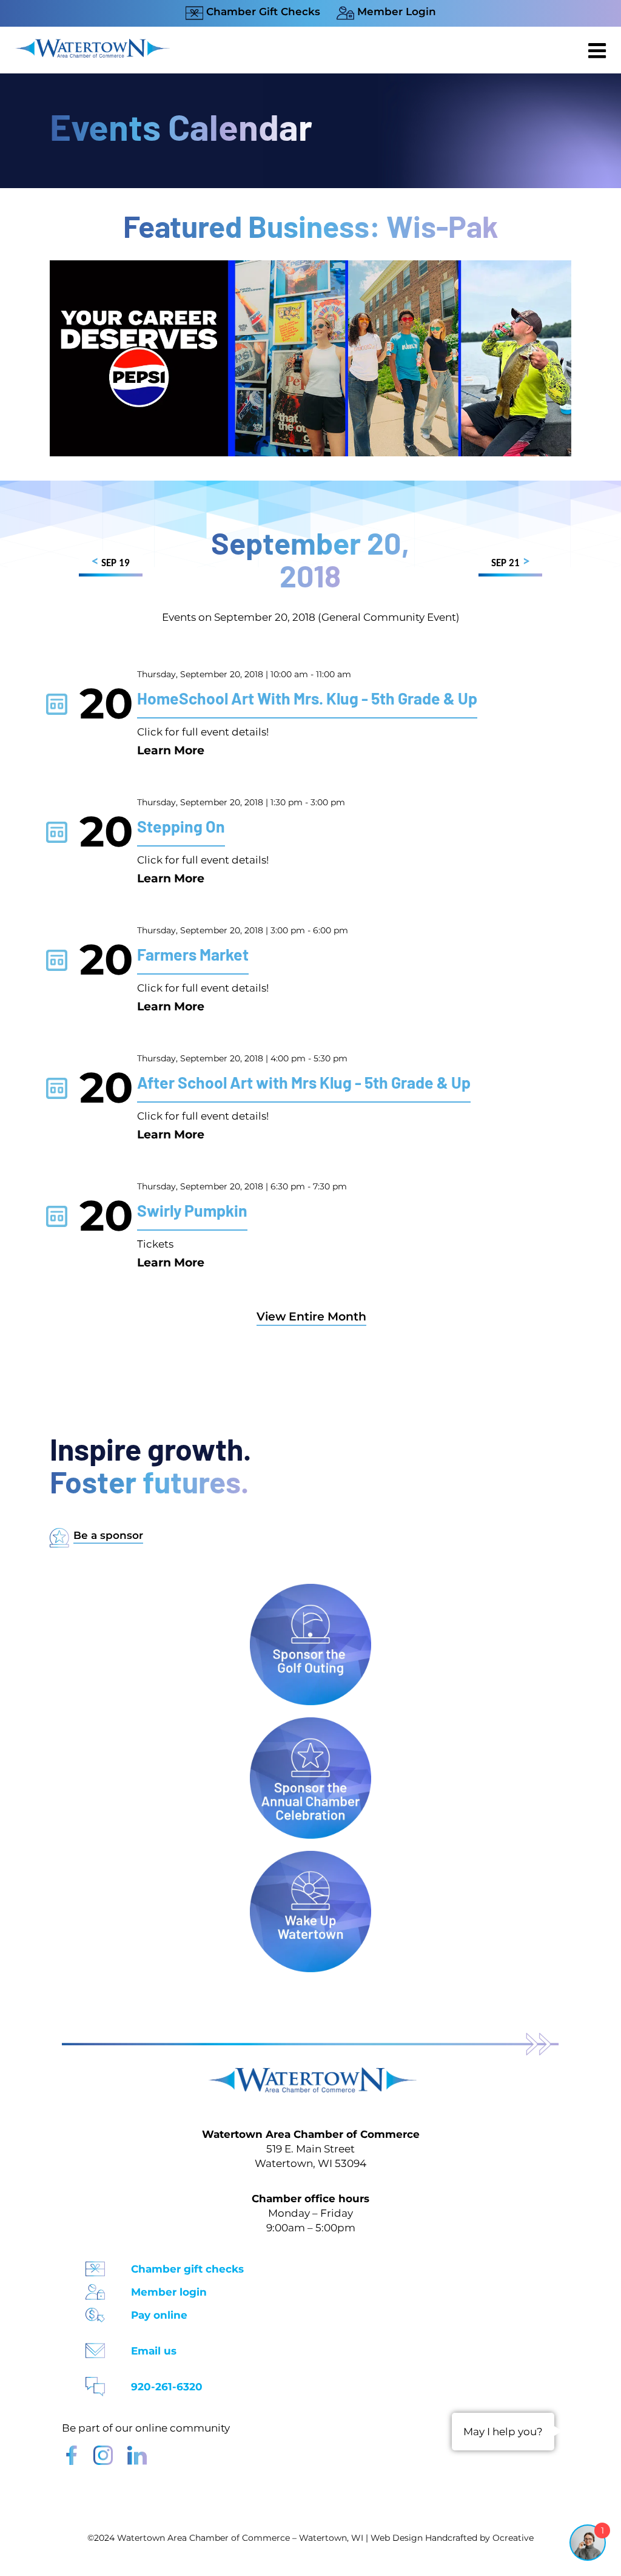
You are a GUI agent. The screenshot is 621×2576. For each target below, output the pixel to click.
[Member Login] (95, 2288)
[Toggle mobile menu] (599, 50)
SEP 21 (510, 562)
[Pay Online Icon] (95, 2311)
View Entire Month (311, 1317)
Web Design (397, 2538)
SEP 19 (111, 562)
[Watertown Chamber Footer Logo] (310, 2073)
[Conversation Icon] (95, 2383)
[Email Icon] (95, 2347)
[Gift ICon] (95, 2265)
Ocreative (513, 2538)
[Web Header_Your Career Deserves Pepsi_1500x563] (310, 266)
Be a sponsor (108, 1535)
